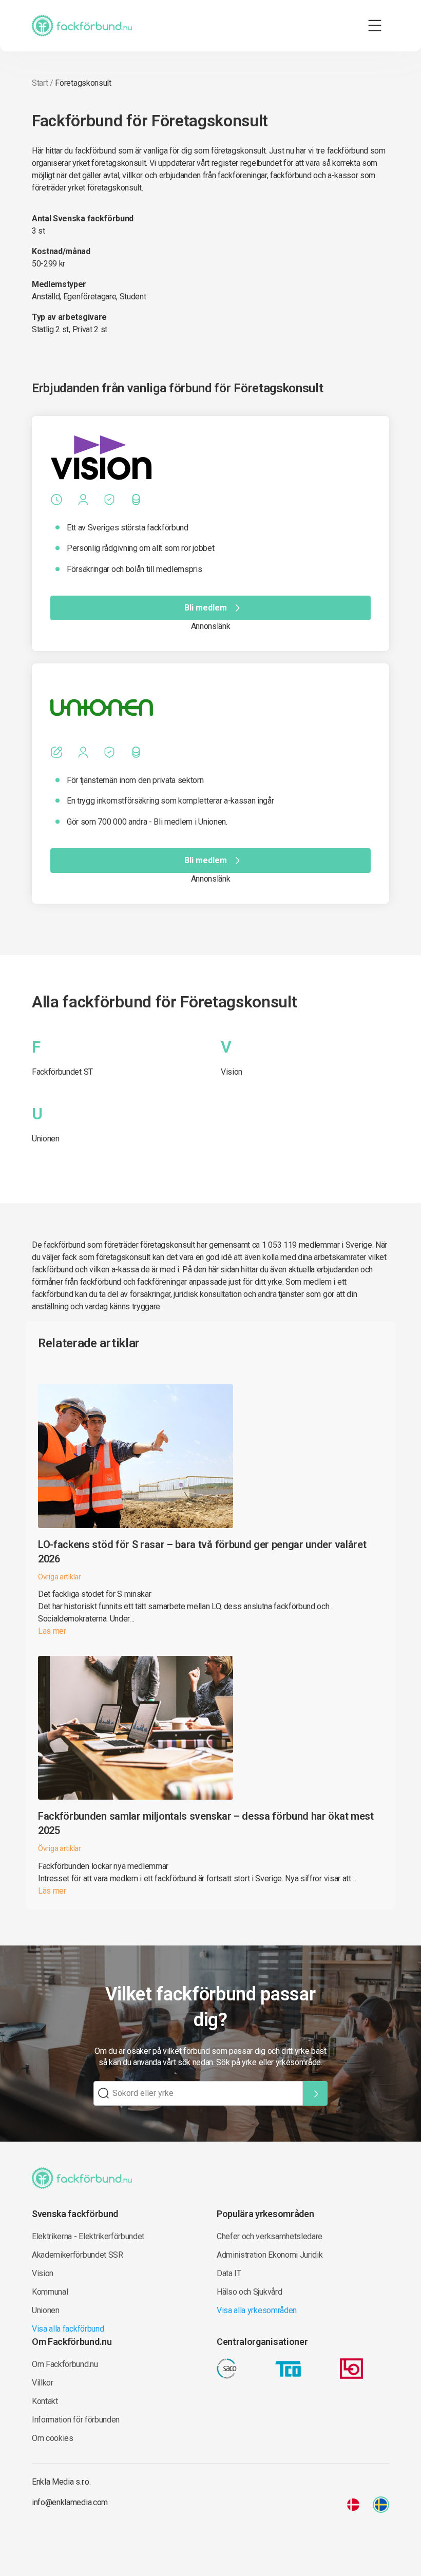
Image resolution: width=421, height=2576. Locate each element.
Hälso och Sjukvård (249, 2292)
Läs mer (52, 1631)
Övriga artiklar (60, 1577)
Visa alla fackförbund (68, 2329)
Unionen (46, 1139)
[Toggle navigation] (375, 26)
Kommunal (50, 2292)
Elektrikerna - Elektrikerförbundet (88, 2236)
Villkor (43, 2383)
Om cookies (53, 2438)
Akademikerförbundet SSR (78, 2255)
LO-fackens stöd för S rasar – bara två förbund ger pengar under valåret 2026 (202, 1552)
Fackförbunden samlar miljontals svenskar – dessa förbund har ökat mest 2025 (206, 1823)
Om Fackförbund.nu (65, 2364)
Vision (232, 1072)
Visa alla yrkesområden (257, 2310)
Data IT (229, 2273)
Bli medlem (206, 608)
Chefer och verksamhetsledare (270, 2236)
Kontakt (45, 2401)
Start (40, 83)
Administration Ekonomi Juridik (270, 2255)
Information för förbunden (76, 2420)
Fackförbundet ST (62, 1072)
